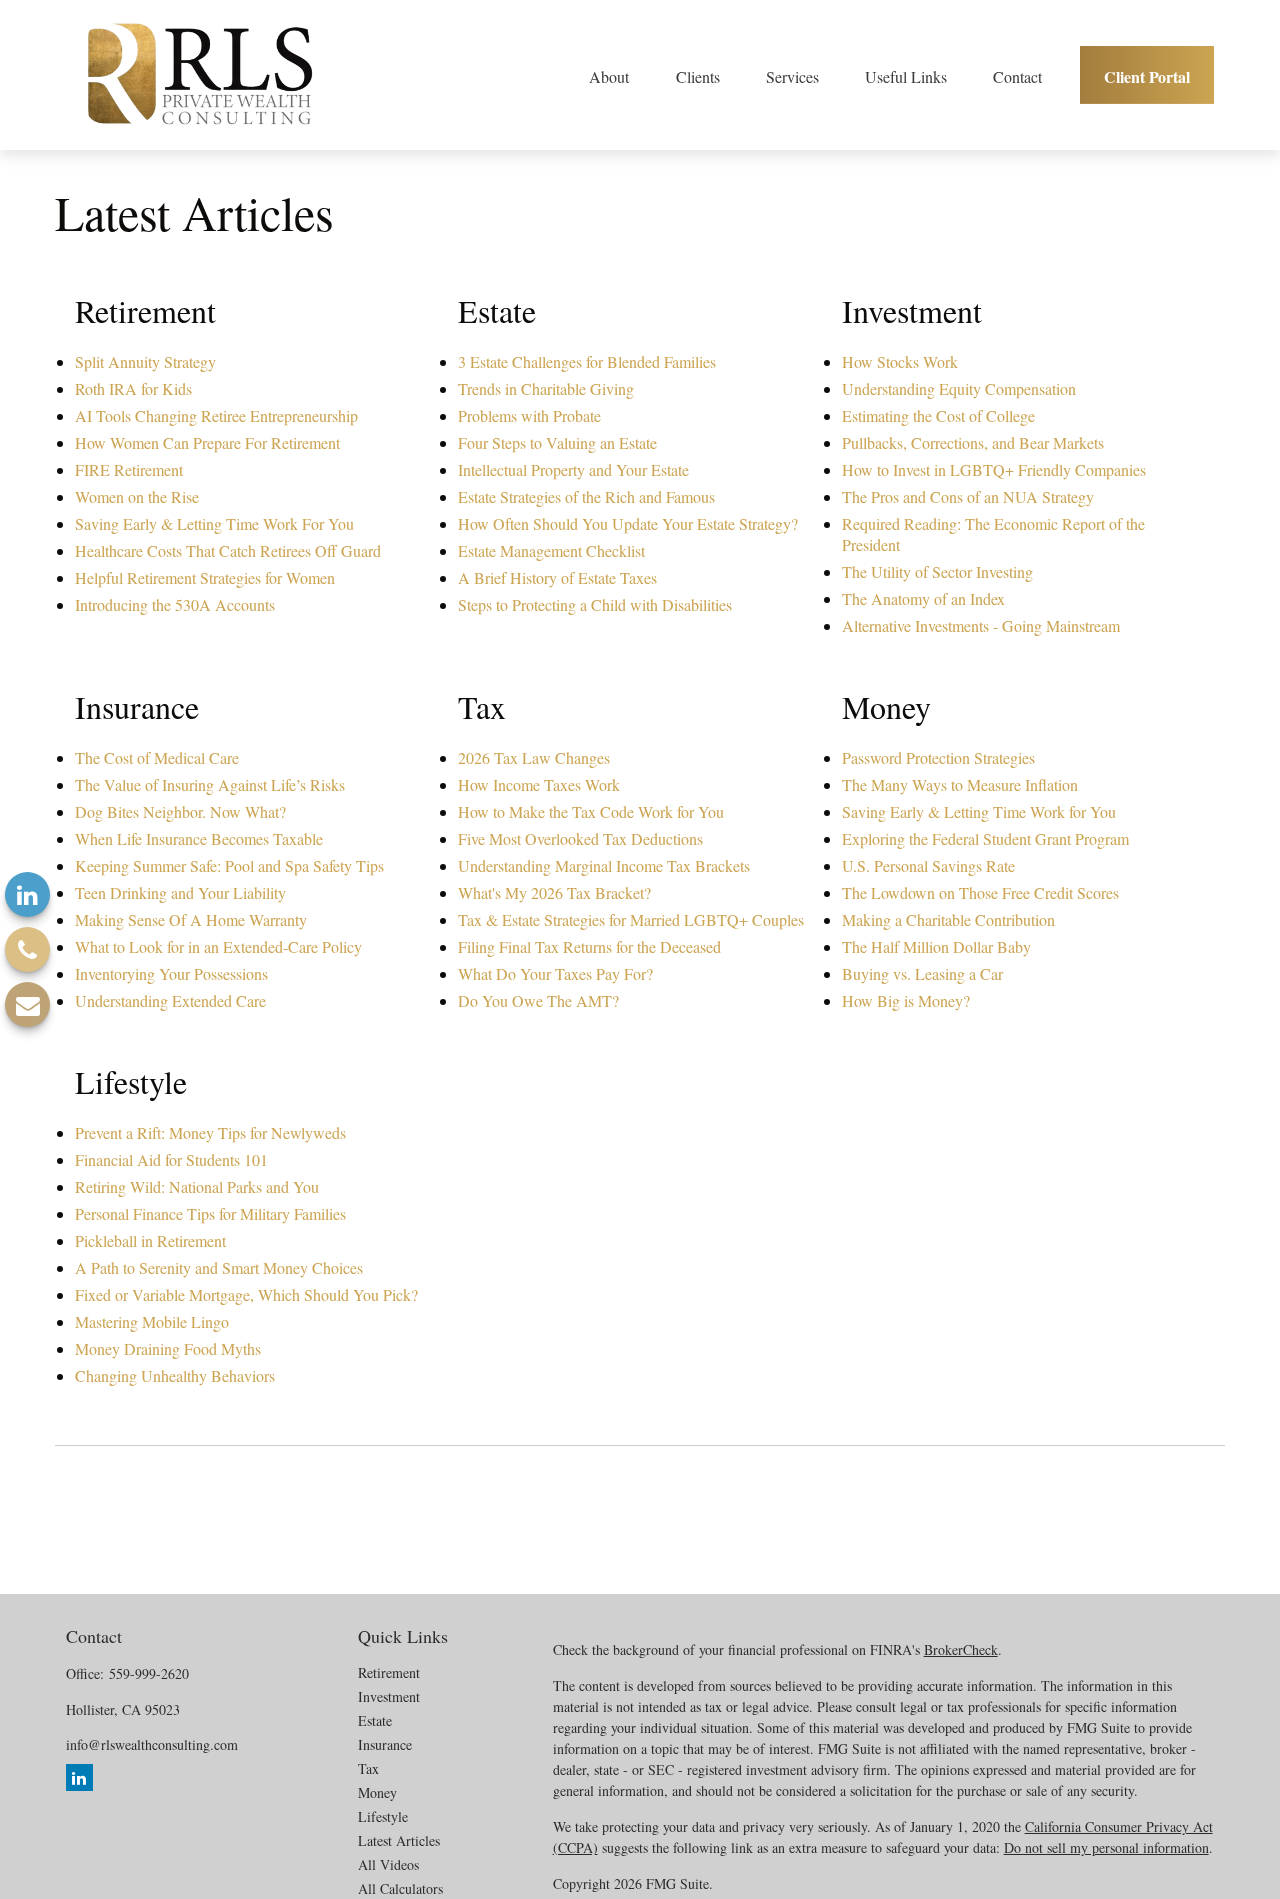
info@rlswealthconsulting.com (152, 1744)
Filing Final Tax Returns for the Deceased (589, 946)
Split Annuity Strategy (145, 361)
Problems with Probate (529, 415)
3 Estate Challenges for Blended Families (587, 361)
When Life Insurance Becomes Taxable (199, 838)
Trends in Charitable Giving (546, 388)
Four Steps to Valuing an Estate (557, 442)
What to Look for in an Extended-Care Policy (218, 946)
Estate (375, 1720)
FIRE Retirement (129, 469)
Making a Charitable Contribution (948, 919)
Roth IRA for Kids (133, 388)
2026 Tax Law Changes (534, 757)
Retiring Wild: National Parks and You (197, 1186)
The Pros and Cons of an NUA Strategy (968, 496)
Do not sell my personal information (1106, 1847)
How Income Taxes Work (539, 784)
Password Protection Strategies (938, 757)
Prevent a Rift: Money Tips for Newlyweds (210, 1132)
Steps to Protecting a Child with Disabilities (595, 604)
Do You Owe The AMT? (538, 1000)
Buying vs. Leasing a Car (922, 973)
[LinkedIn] (27, 894)
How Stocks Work (900, 361)
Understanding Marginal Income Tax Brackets (604, 865)
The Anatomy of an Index (923, 598)
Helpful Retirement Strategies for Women (205, 577)
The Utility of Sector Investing (937, 571)
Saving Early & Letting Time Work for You (979, 811)
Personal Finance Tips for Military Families (210, 1213)
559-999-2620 (149, 1673)
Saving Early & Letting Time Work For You (214, 523)
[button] (609, 75)
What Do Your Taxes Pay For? (555, 973)
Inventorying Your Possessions (171, 973)
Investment (389, 1696)
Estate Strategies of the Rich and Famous (586, 496)
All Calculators (400, 1888)
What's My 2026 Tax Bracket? (554, 892)
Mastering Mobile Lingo (152, 1321)
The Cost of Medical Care (157, 757)
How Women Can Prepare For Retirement (207, 442)
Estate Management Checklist (551, 550)
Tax (368, 1768)
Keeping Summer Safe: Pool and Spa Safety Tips (229, 865)
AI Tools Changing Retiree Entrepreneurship (216, 415)
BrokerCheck (961, 1649)
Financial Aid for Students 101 (171, 1159)
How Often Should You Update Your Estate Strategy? (628, 523)
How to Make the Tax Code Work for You (591, 811)
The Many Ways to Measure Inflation (960, 784)
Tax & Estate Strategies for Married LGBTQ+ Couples (631, 919)
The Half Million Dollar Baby (936, 946)
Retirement (389, 1672)
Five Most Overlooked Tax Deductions (580, 838)
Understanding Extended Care (170, 1000)
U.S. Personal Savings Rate (928, 865)
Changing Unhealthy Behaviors (175, 1375)
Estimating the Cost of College (938, 415)
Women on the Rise (137, 496)
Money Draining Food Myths (168, 1348)
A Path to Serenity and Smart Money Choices (219, 1267)
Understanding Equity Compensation (959, 388)
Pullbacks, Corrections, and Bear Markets (973, 442)
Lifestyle (383, 1816)
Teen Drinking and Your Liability (180, 892)
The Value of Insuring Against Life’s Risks (210, 784)
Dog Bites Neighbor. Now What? (180, 811)
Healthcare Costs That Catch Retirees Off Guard (228, 550)
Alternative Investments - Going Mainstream (981, 625)
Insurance (385, 1744)
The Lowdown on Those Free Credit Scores (980, 892)
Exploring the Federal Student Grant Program (985, 838)
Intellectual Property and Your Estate (573, 469)
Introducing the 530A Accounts (175, 604)
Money (377, 1792)
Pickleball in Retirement (150, 1240)
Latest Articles (399, 1840)
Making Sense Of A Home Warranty (191, 919)
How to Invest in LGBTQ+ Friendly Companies (994, 469)
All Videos (388, 1864)
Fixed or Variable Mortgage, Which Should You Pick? (246, 1294)
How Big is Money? (906, 1000)
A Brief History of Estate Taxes (557, 577)
